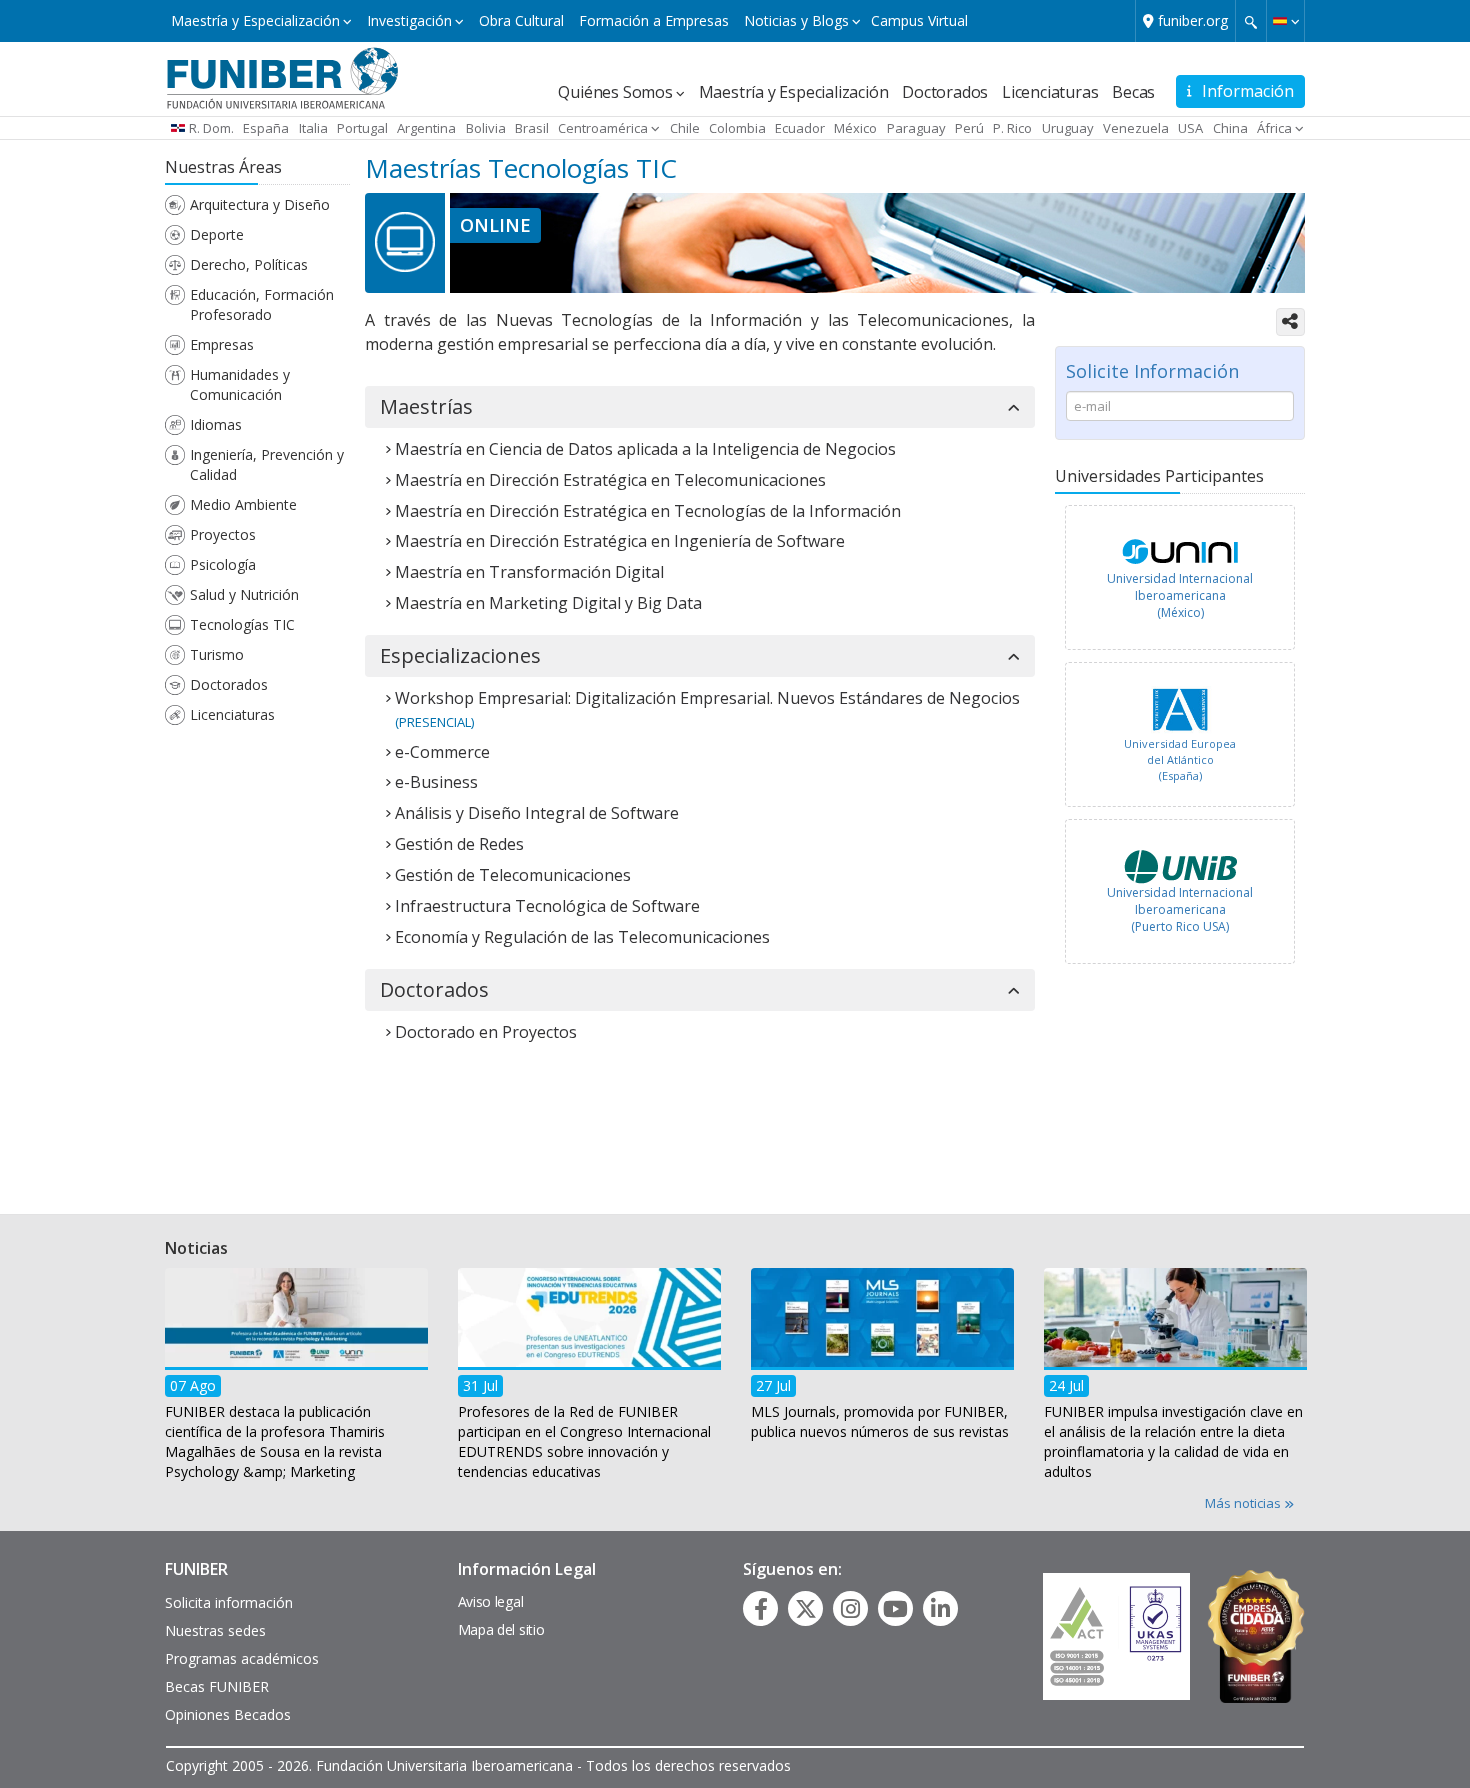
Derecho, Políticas (249, 264)
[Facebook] (761, 1609)
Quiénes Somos (615, 92)
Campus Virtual (919, 20)
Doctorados (945, 92)
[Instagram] (850, 1609)
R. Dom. (211, 128)
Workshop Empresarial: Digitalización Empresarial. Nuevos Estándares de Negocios (707, 698)
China (1230, 128)
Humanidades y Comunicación (240, 384)
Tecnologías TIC (242, 624)
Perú (969, 128)
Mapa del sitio (501, 1629)
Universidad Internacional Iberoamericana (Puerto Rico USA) (1180, 909)
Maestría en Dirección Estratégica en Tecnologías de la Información (648, 511)
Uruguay (1068, 128)
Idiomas (216, 424)
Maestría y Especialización (255, 20)
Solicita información (229, 1602)
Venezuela (1136, 128)
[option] (1180, 582)
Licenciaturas (1050, 92)
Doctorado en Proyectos (486, 1032)
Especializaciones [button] (460, 656)
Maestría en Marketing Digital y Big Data (548, 603)
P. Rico (1012, 128)
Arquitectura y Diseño (260, 204)
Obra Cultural (521, 20)
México (855, 128)
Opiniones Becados (228, 1714)
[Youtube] (895, 1609)
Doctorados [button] (434, 990)
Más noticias (1244, 1503)
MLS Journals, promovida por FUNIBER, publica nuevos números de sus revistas (880, 1420)
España (266, 128)
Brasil (532, 128)
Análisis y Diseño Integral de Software (537, 813)
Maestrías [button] (426, 407)
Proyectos (223, 534)
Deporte (217, 234)
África (1274, 128)
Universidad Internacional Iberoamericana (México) (1180, 595)
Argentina (426, 128)
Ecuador (800, 128)
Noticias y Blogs (796, 20)
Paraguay (916, 128)
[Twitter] (806, 1609)
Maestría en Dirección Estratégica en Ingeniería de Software (620, 541)
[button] (1285, 21)
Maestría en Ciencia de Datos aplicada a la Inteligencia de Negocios (645, 449)
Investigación (409, 20)
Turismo (217, 654)
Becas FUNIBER (217, 1686)
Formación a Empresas (654, 20)
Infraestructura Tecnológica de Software (547, 906)
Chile (685, 128)
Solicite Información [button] (1152, 371)
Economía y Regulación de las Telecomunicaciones (582, 937)
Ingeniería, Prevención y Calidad (267, 464)
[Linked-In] (940, 1609)
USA (1190, 128)
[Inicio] (282, 77)
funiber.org (1193, 20)
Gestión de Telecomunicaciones (513, 875)
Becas (1133, 92)
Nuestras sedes (215, 1630)
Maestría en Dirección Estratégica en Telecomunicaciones (610, 480)
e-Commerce (442, 752)
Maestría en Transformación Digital (529, 572)
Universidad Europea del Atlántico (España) (1180, 759)
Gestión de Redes (459, 844)
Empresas (222, 344)
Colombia (737, 128)
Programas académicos (242, 1658)
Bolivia (486, 128)
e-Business (436, 782)
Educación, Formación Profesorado (262, 304)
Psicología (223, 564)
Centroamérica (603, 128)
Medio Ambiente (243, 504)
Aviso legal (491, 1601)
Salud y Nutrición (244, 594)
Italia (313, 128)
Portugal (362, 128)
